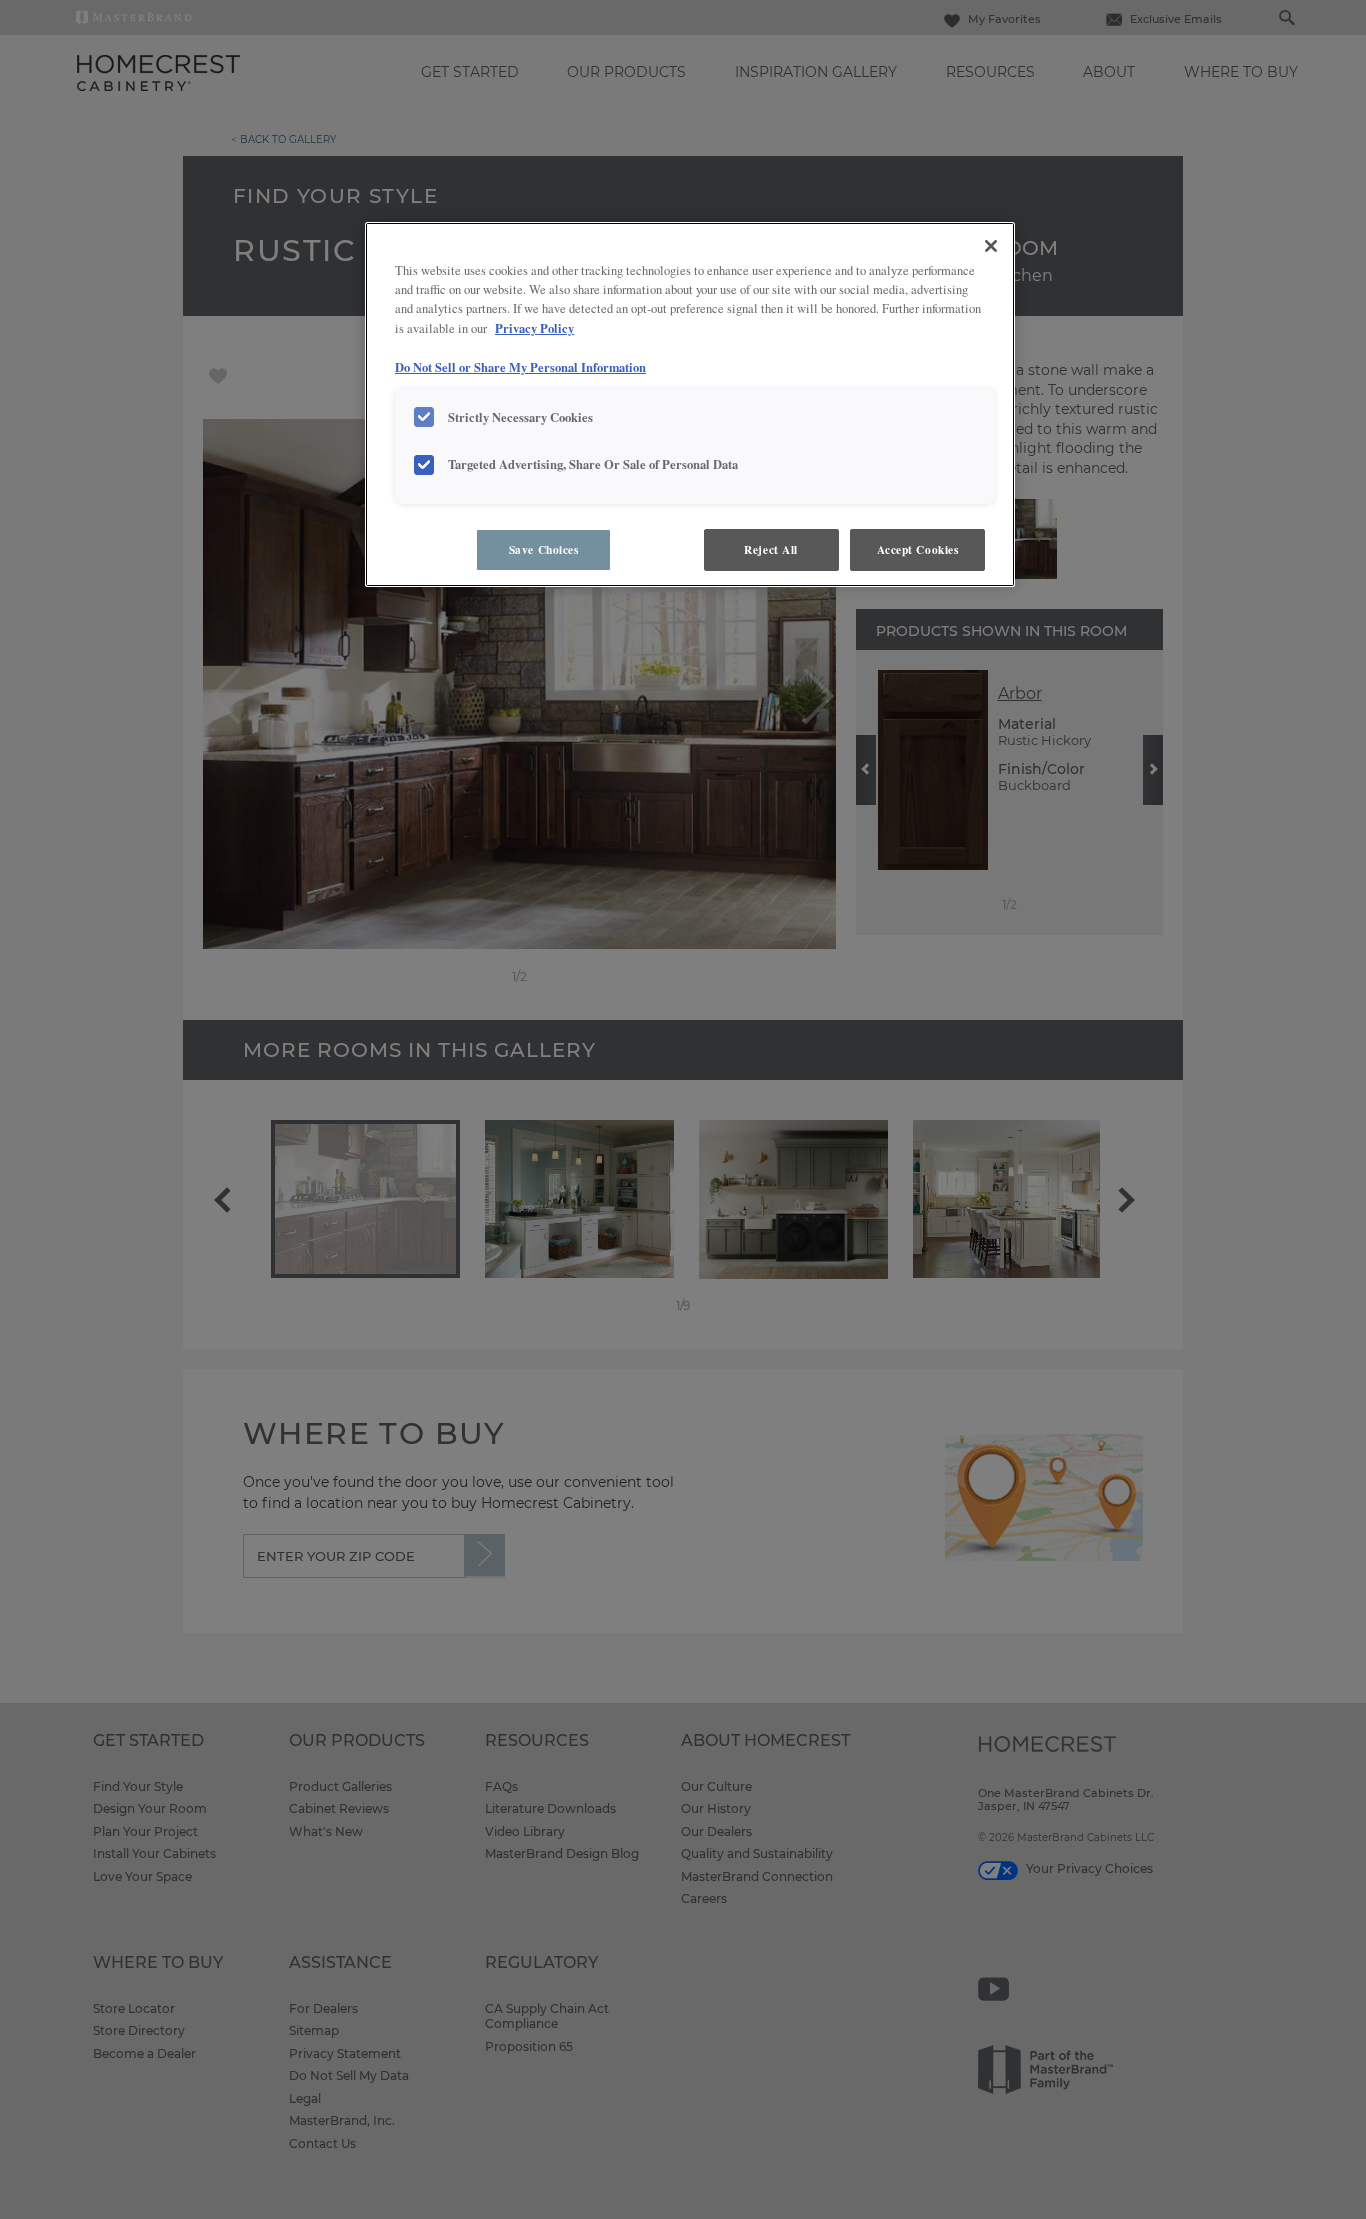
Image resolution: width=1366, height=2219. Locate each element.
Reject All (771, 549)
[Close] (991, 246)
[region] (690, 404)
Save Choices (544, 549)
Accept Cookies (918, 549)
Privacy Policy (534, 328)
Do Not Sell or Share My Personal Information (520, 367)
